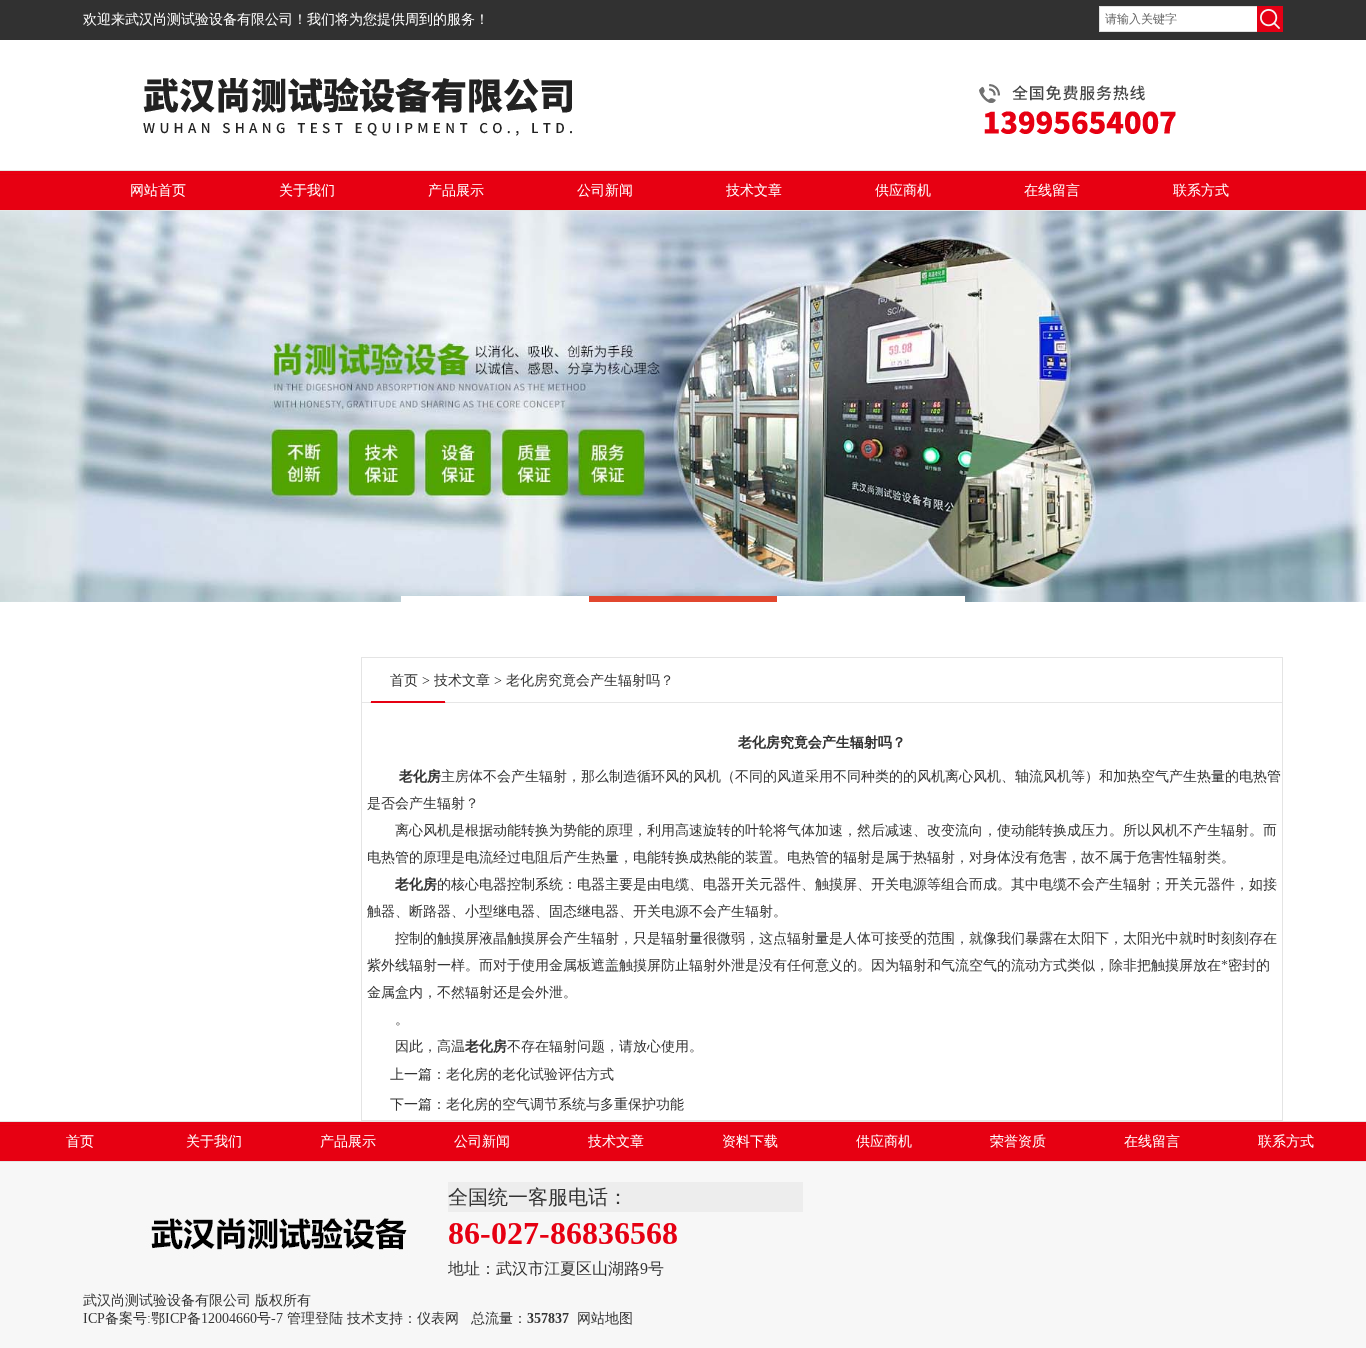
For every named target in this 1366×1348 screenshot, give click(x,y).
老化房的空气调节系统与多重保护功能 (565, 1104)
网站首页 (158, 190)
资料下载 (750, 1141)
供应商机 (903, 190)
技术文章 (754, 190)
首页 (404, 680)
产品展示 (456, 190)
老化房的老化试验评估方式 (530, 1074)
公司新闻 (605, 190)
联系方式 (1201, 190)
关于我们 (307, 190)
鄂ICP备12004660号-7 (217, 1318)
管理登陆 (315, 1318)
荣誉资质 (1018, 1141)
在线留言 (1052, 190)
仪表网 (438, 1318)
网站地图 (605, 1318)
